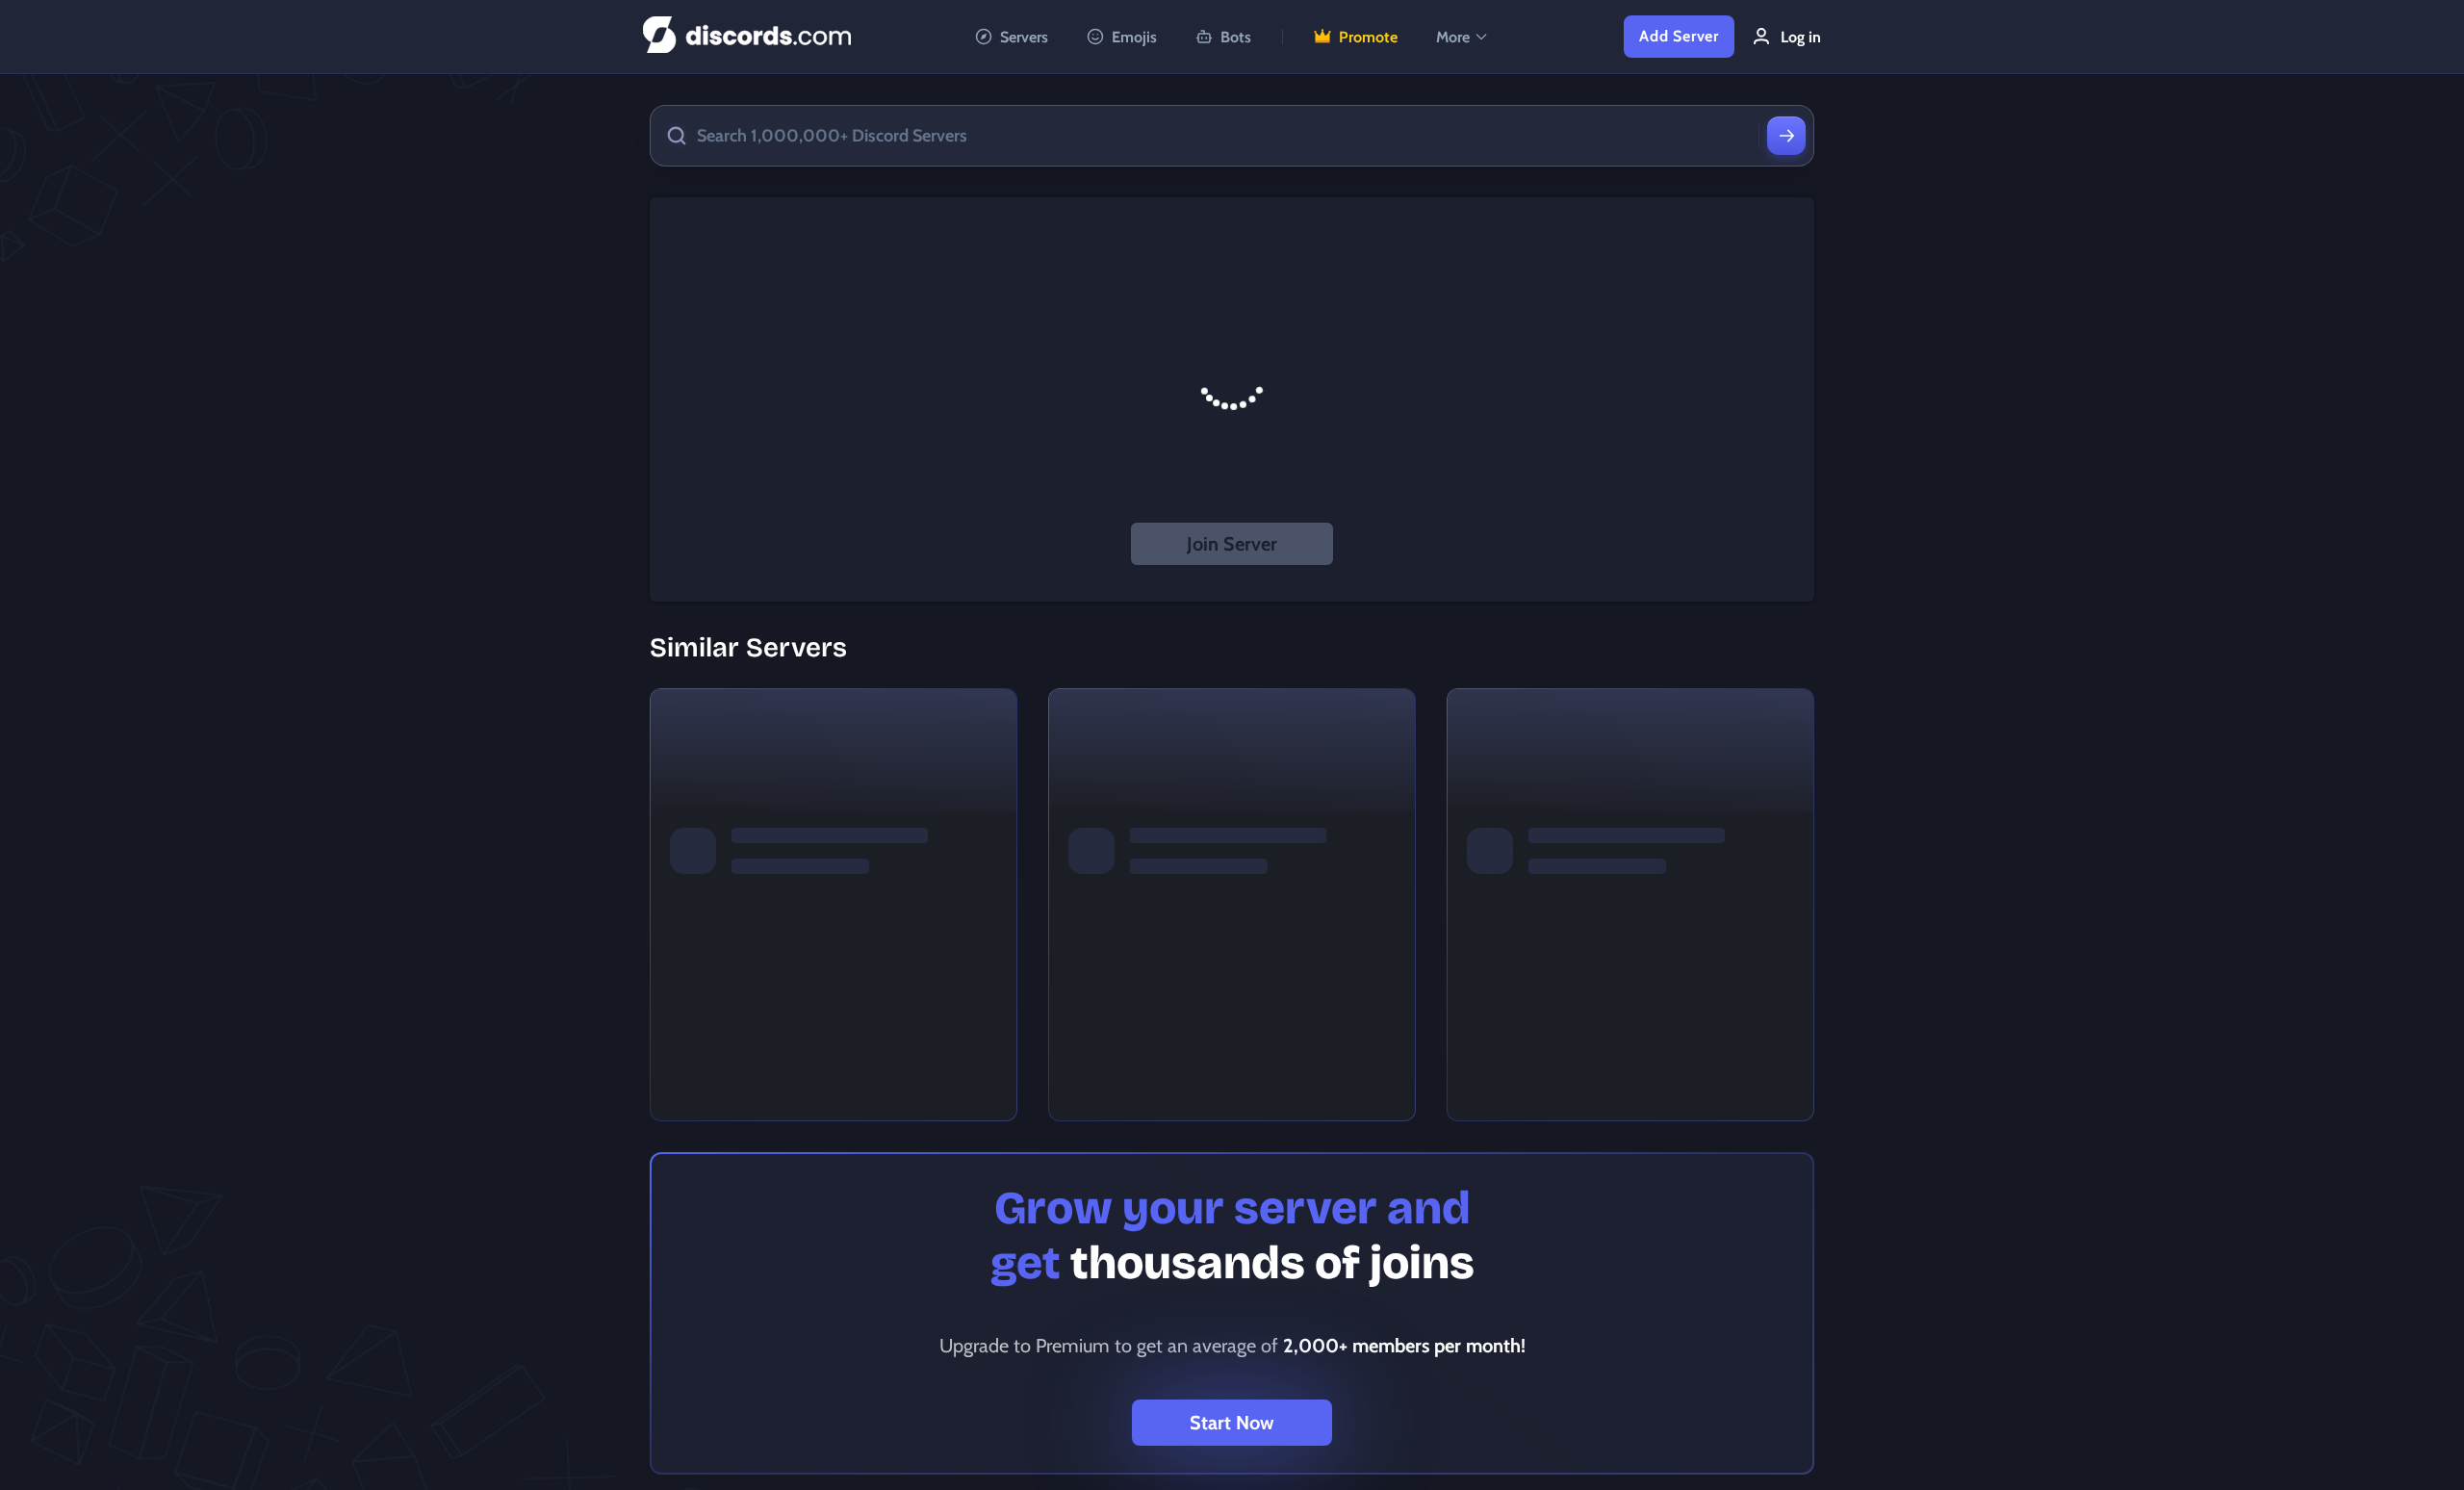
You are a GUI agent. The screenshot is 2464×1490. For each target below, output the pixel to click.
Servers (1024, 37)
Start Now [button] (1232, 1423)
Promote (1368, 37)
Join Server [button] (1232, 544)
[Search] (1786, 136)
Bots (1236, 37)
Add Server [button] (1679, 36)
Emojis (1134, 37)
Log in (1801, 37)
